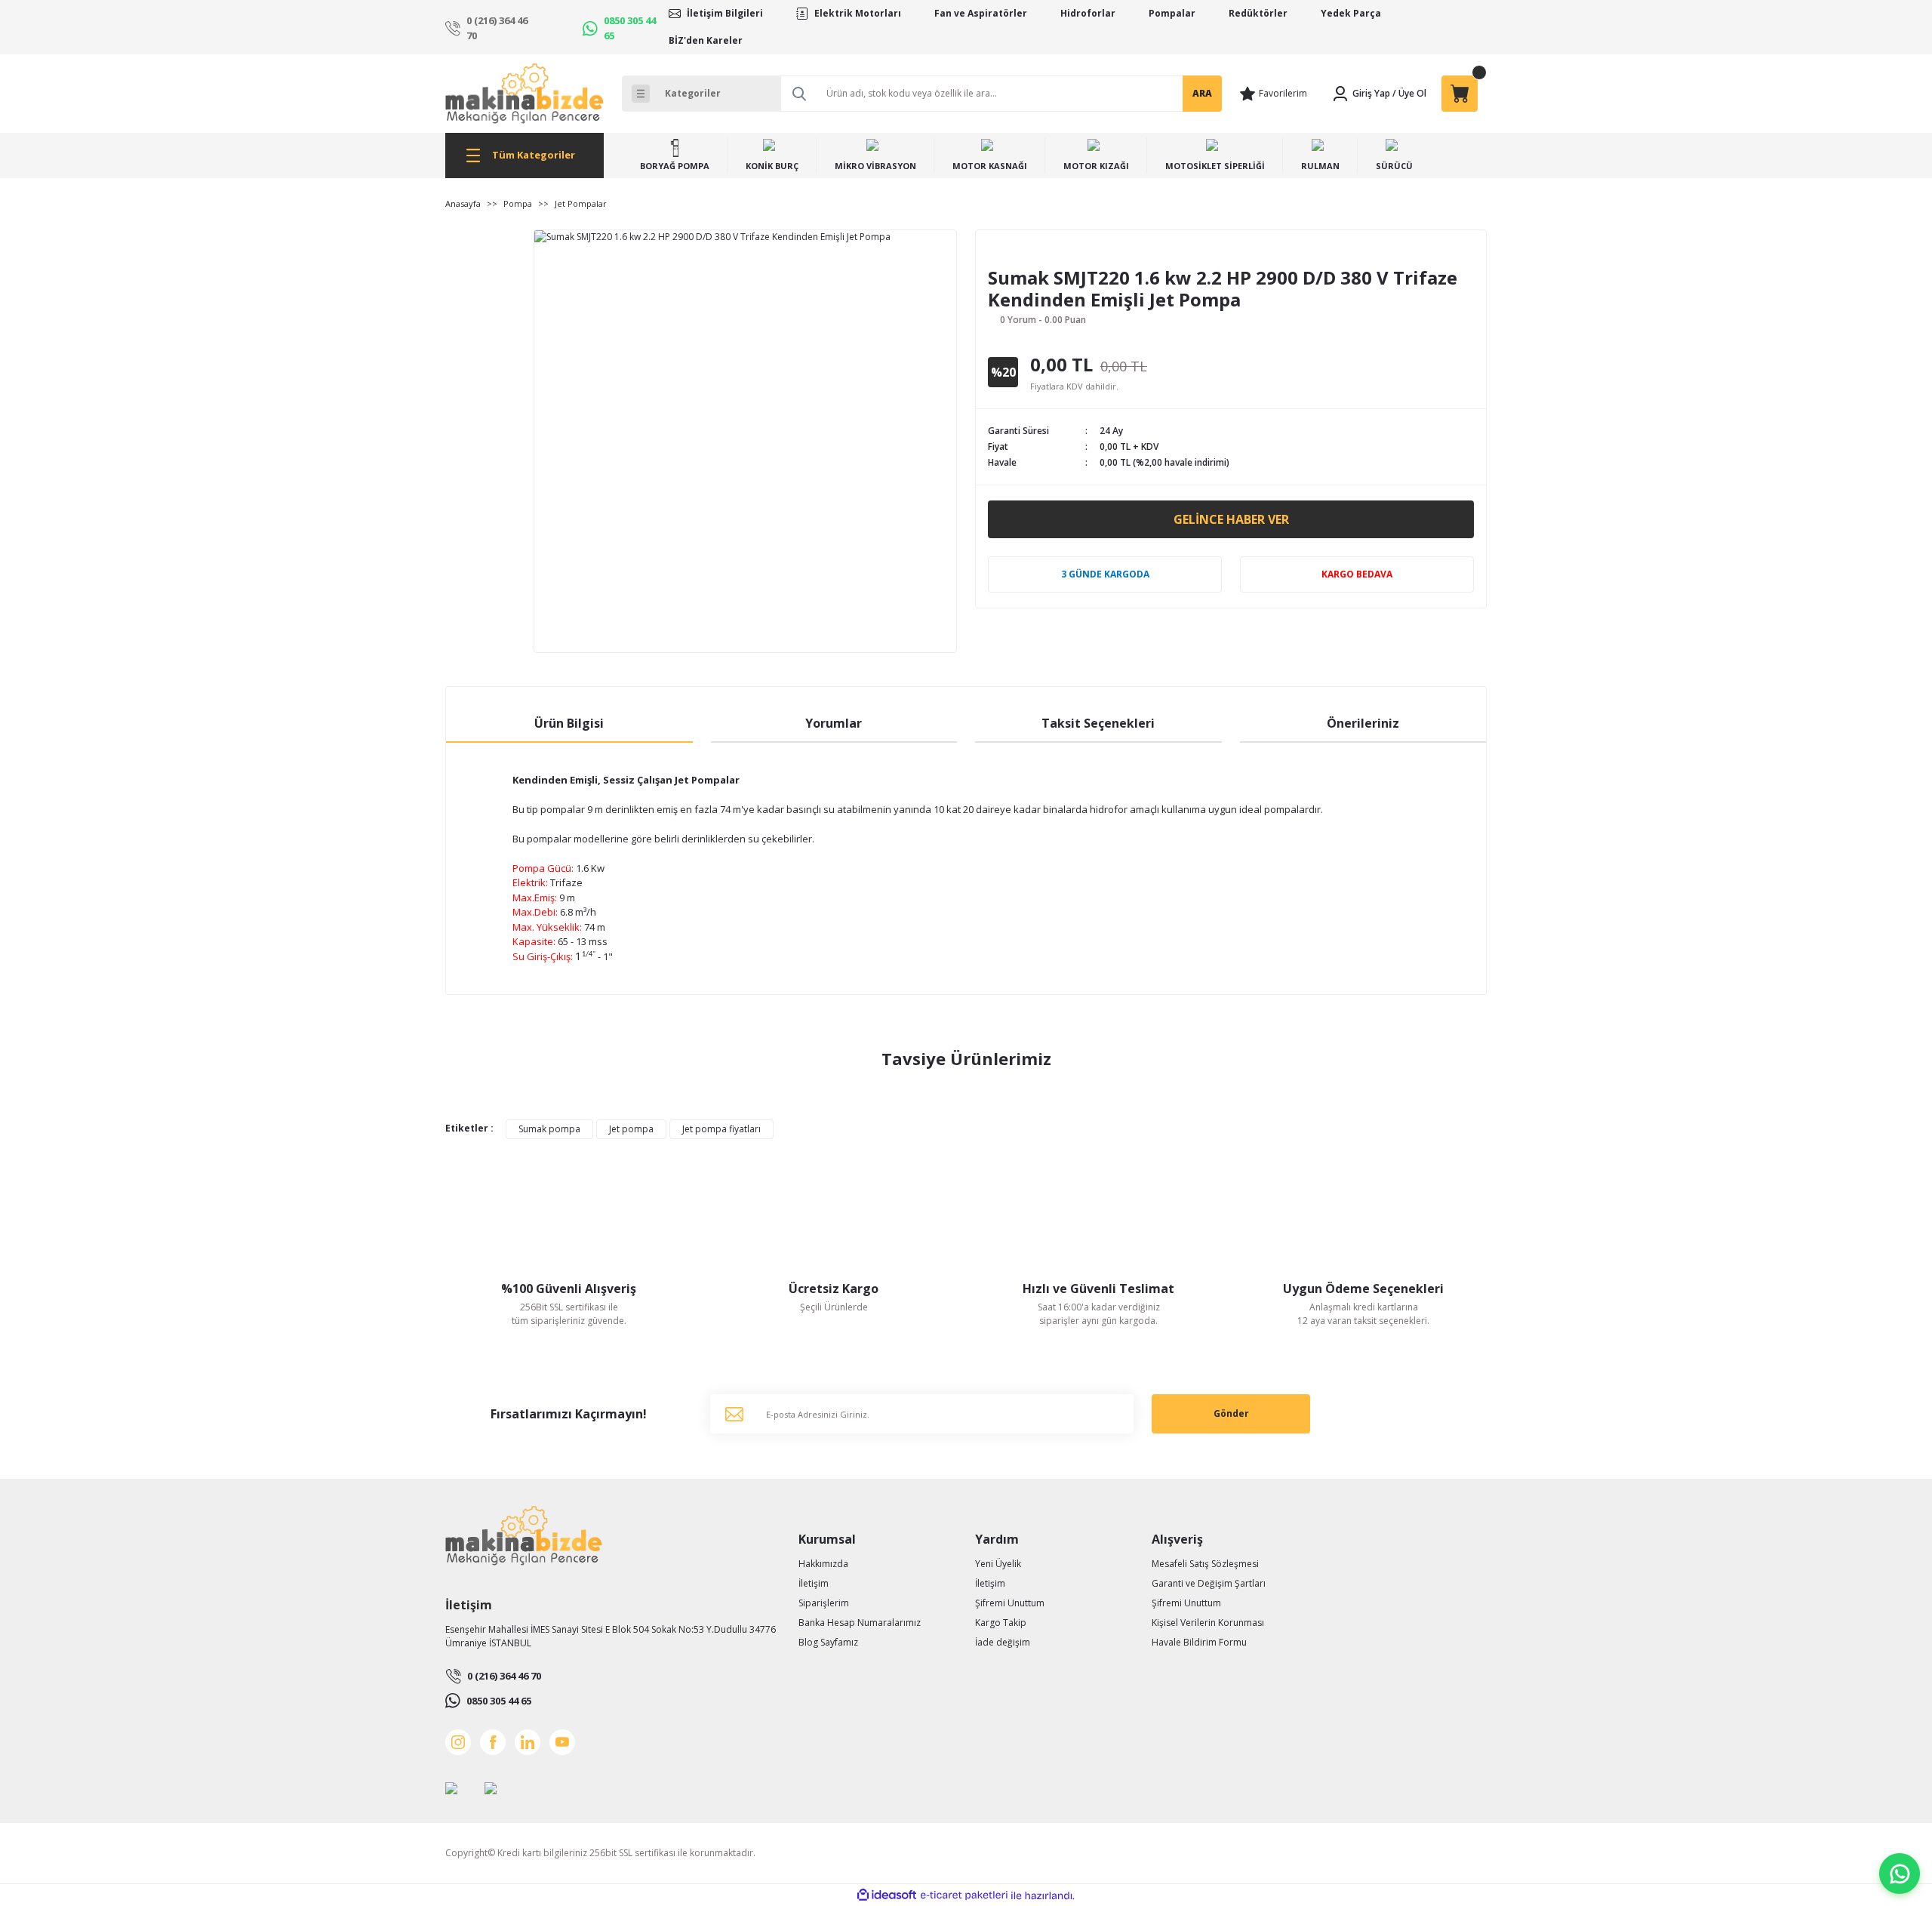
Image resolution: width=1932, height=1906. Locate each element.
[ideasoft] (887, 1896)
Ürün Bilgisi (569, 723)
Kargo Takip (1001, 1623)
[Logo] (525, 94)
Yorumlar (834, 723)
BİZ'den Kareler (706, 40)
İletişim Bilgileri (725, 13)
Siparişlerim (824, 1603)
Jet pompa (631, 1129)
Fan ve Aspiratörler (981, 13)
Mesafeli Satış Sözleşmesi (1205, 1564)
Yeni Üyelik (998, 1564)
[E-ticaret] (964, 1895)
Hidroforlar (1088, 13)
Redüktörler (1258, 13)
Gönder (1231, 1413)
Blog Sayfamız (828, 1642)
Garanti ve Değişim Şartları (1209, 1583)
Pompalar (1172, 13)
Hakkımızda (823, 1564)
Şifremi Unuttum (1010, 1603)
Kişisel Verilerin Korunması (1208, 1623)
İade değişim (1003, 1642)
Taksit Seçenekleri (1098, 723)
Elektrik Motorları (858, 13)
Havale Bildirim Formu (1199, 1642)
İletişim (814, 1583)
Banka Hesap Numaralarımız (860, 1623)
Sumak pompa (549, 1129)
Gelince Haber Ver (1231, 519)
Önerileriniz (1363, 723)
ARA (1202, 93)
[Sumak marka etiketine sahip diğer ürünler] (1029, 255)
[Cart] (1460, 94)
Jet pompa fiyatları (721, 1129)
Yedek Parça (1351, 13)
